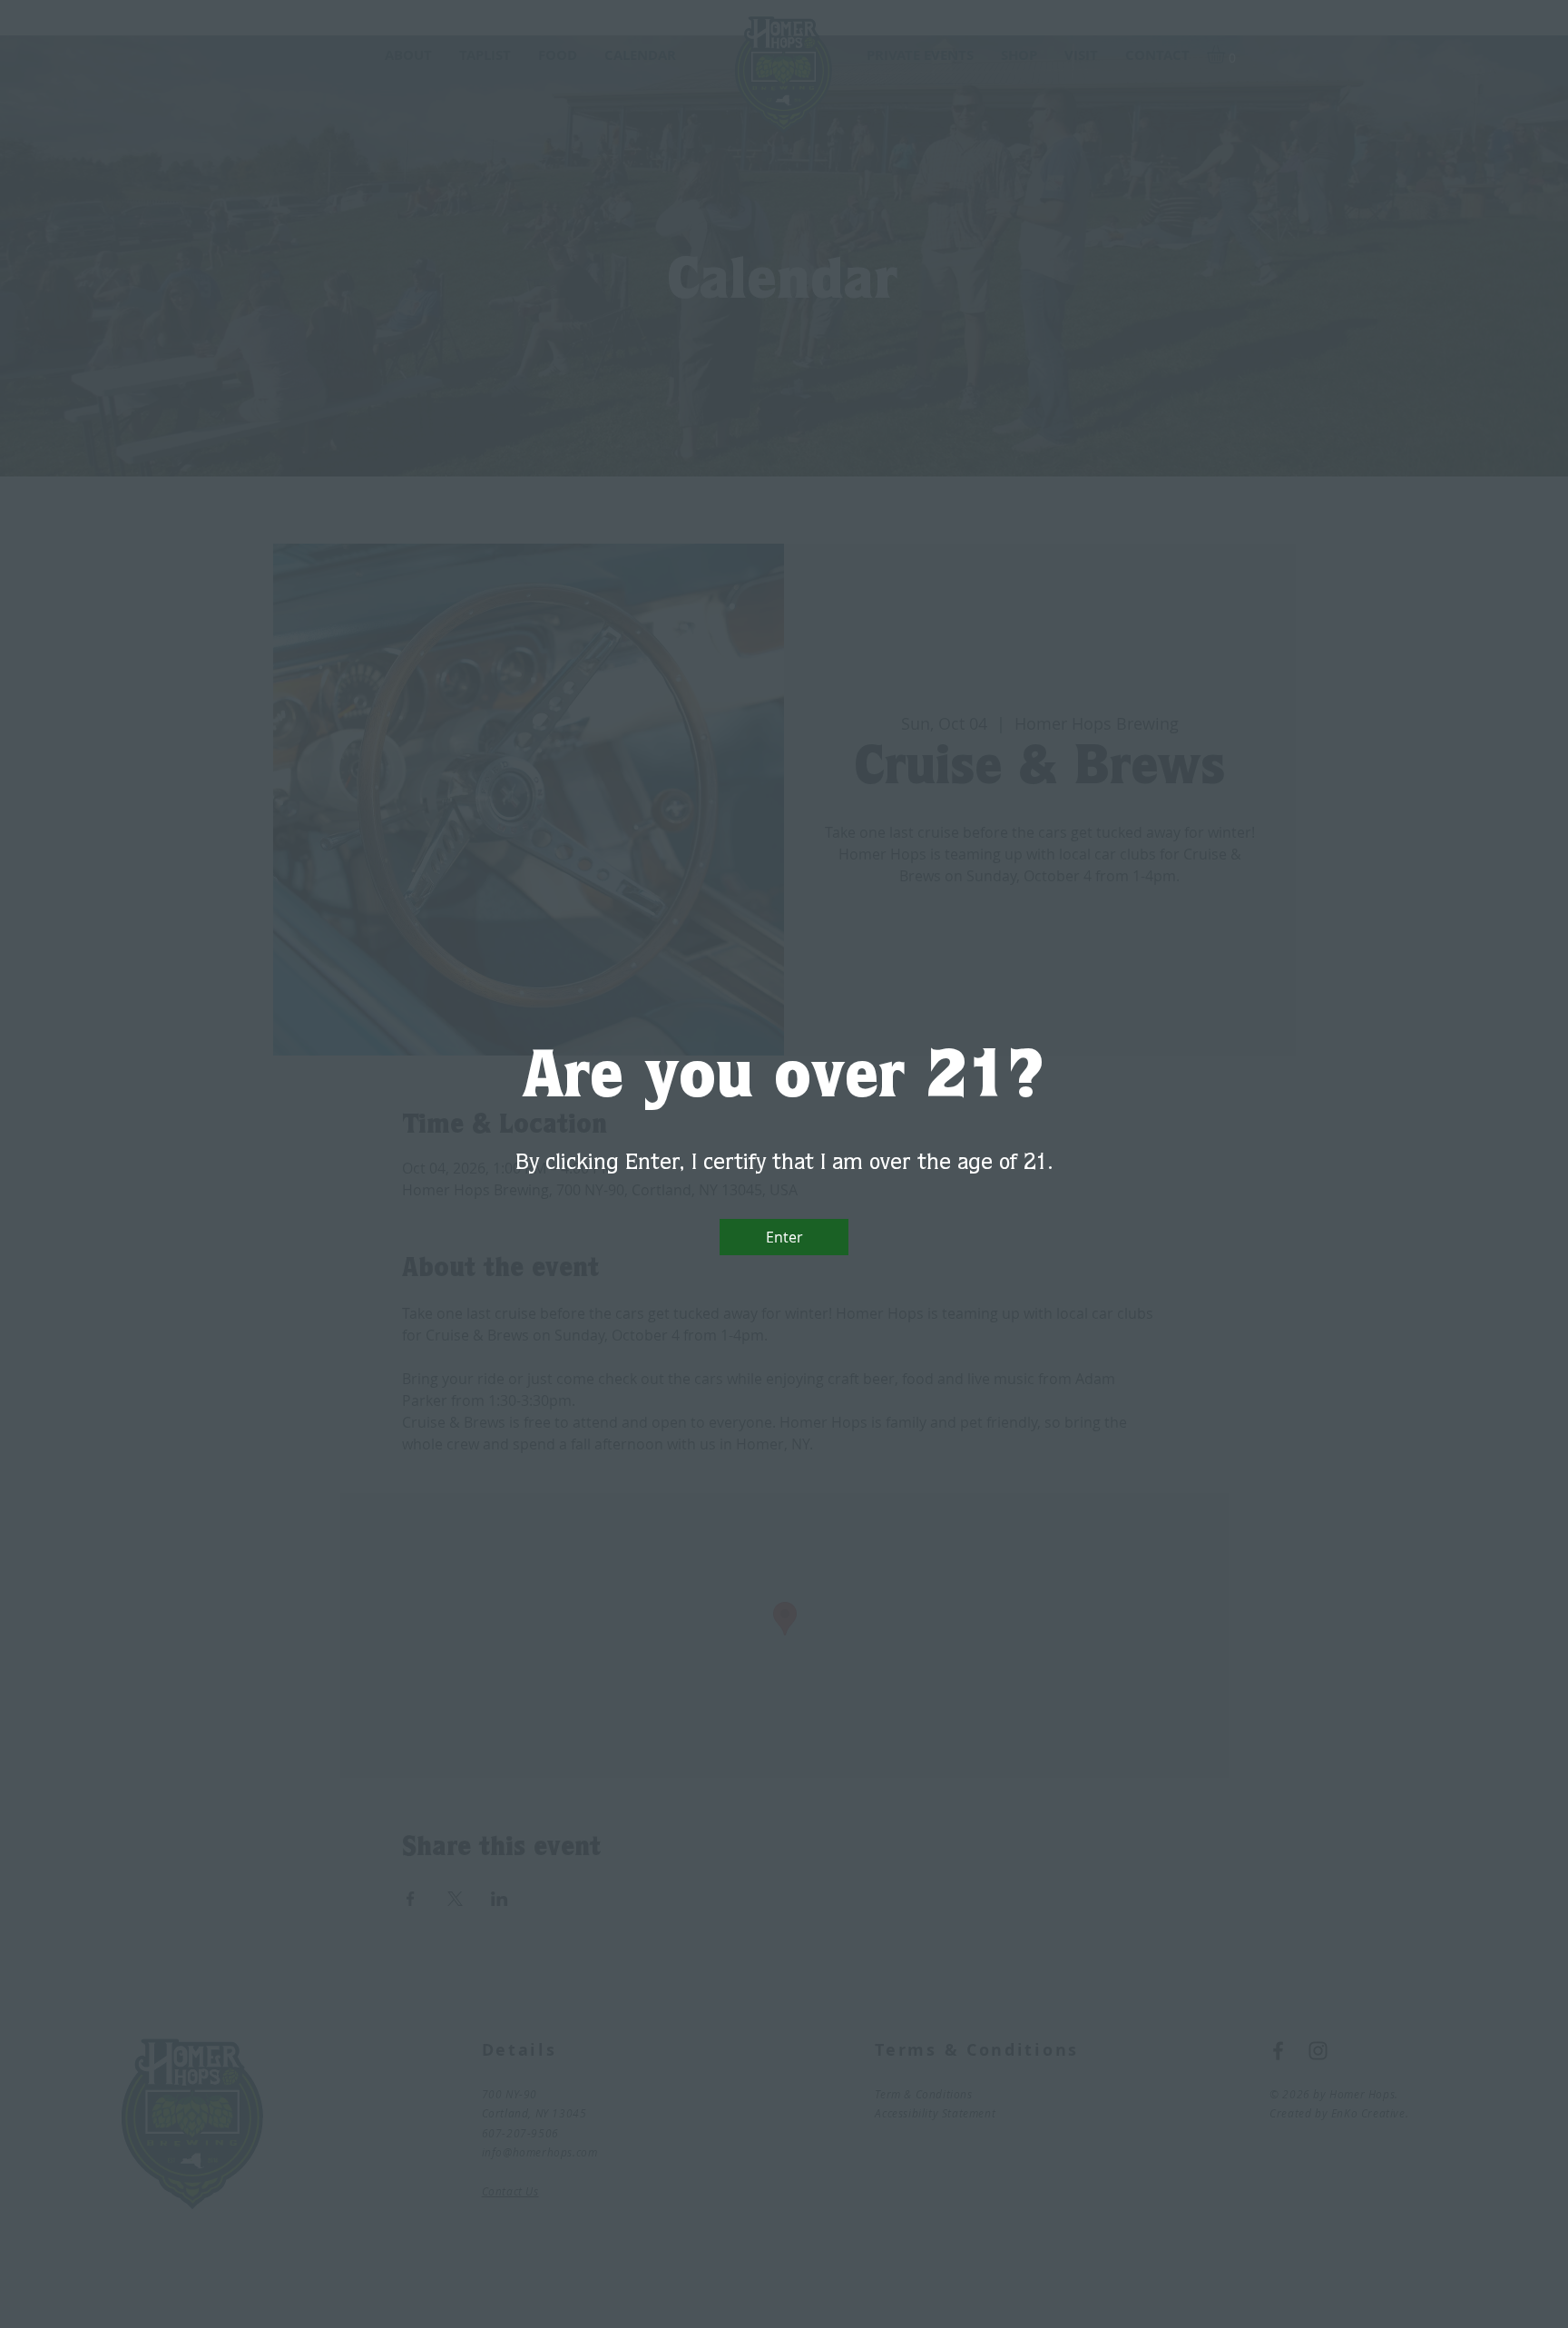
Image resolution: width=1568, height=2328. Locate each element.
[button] (784, 1237)
